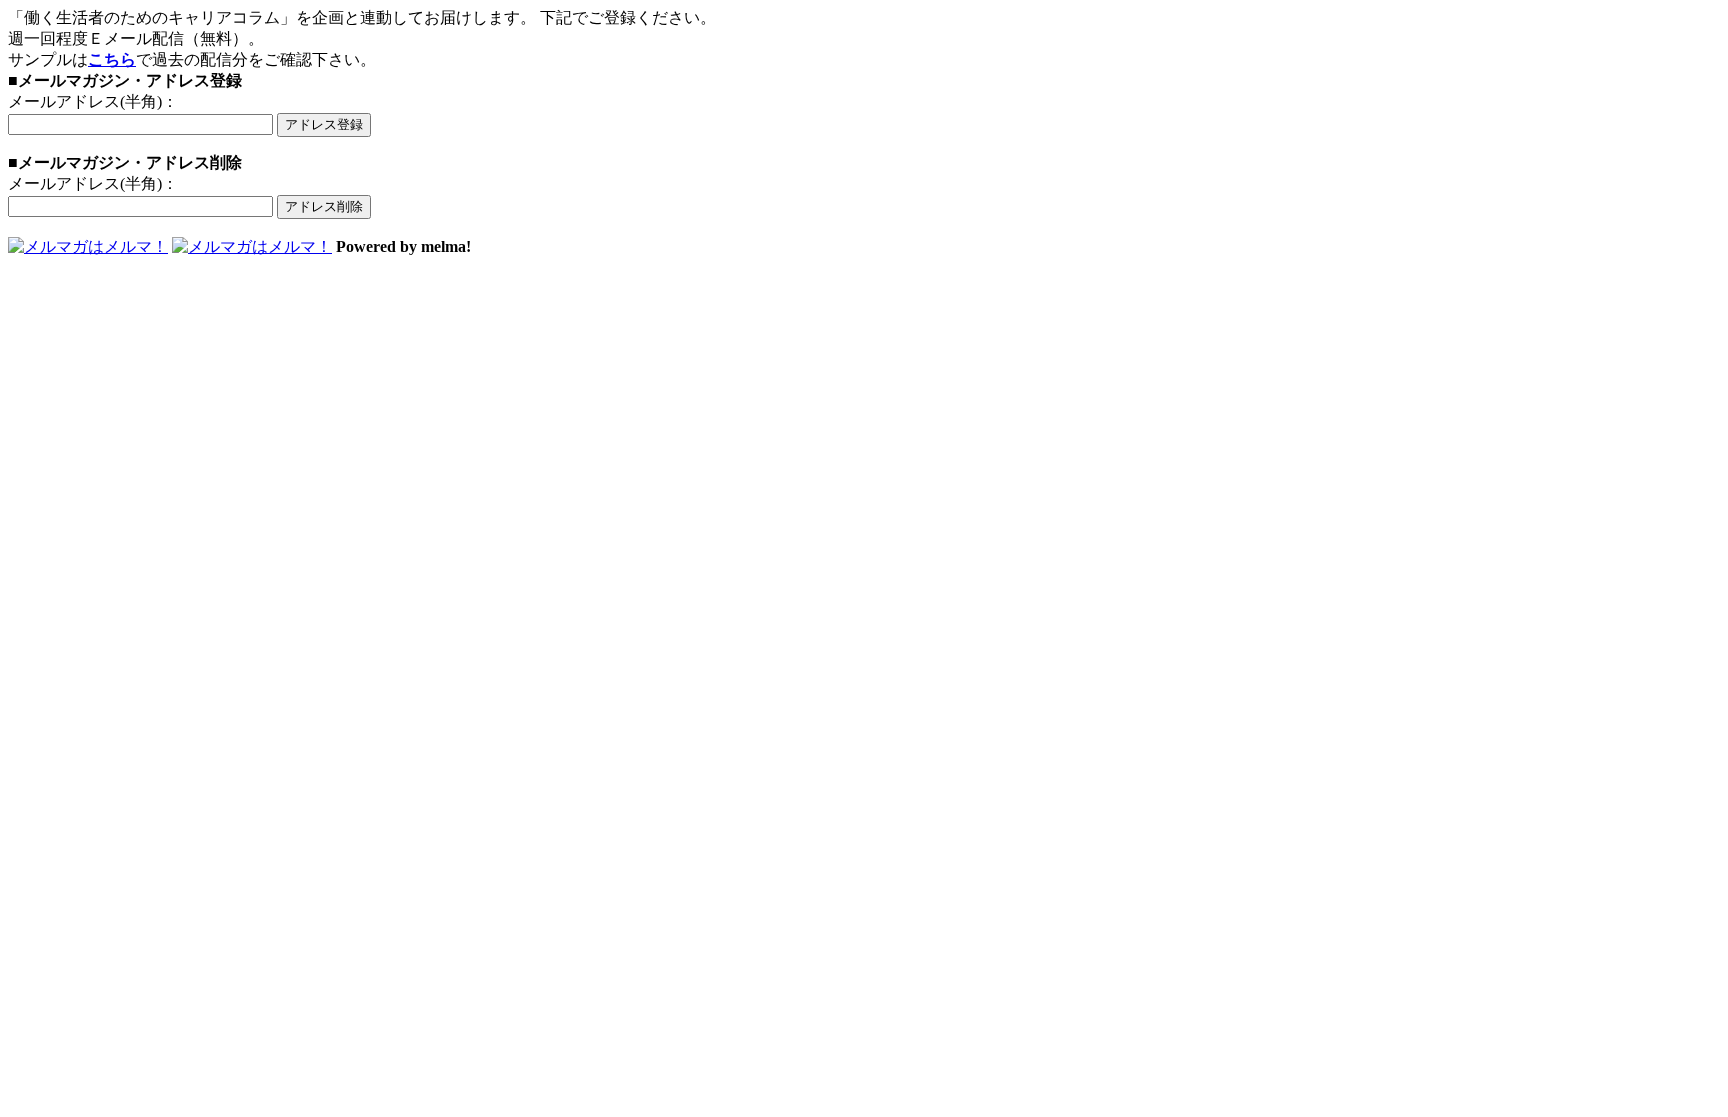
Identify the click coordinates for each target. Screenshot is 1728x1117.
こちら (112, 59)
